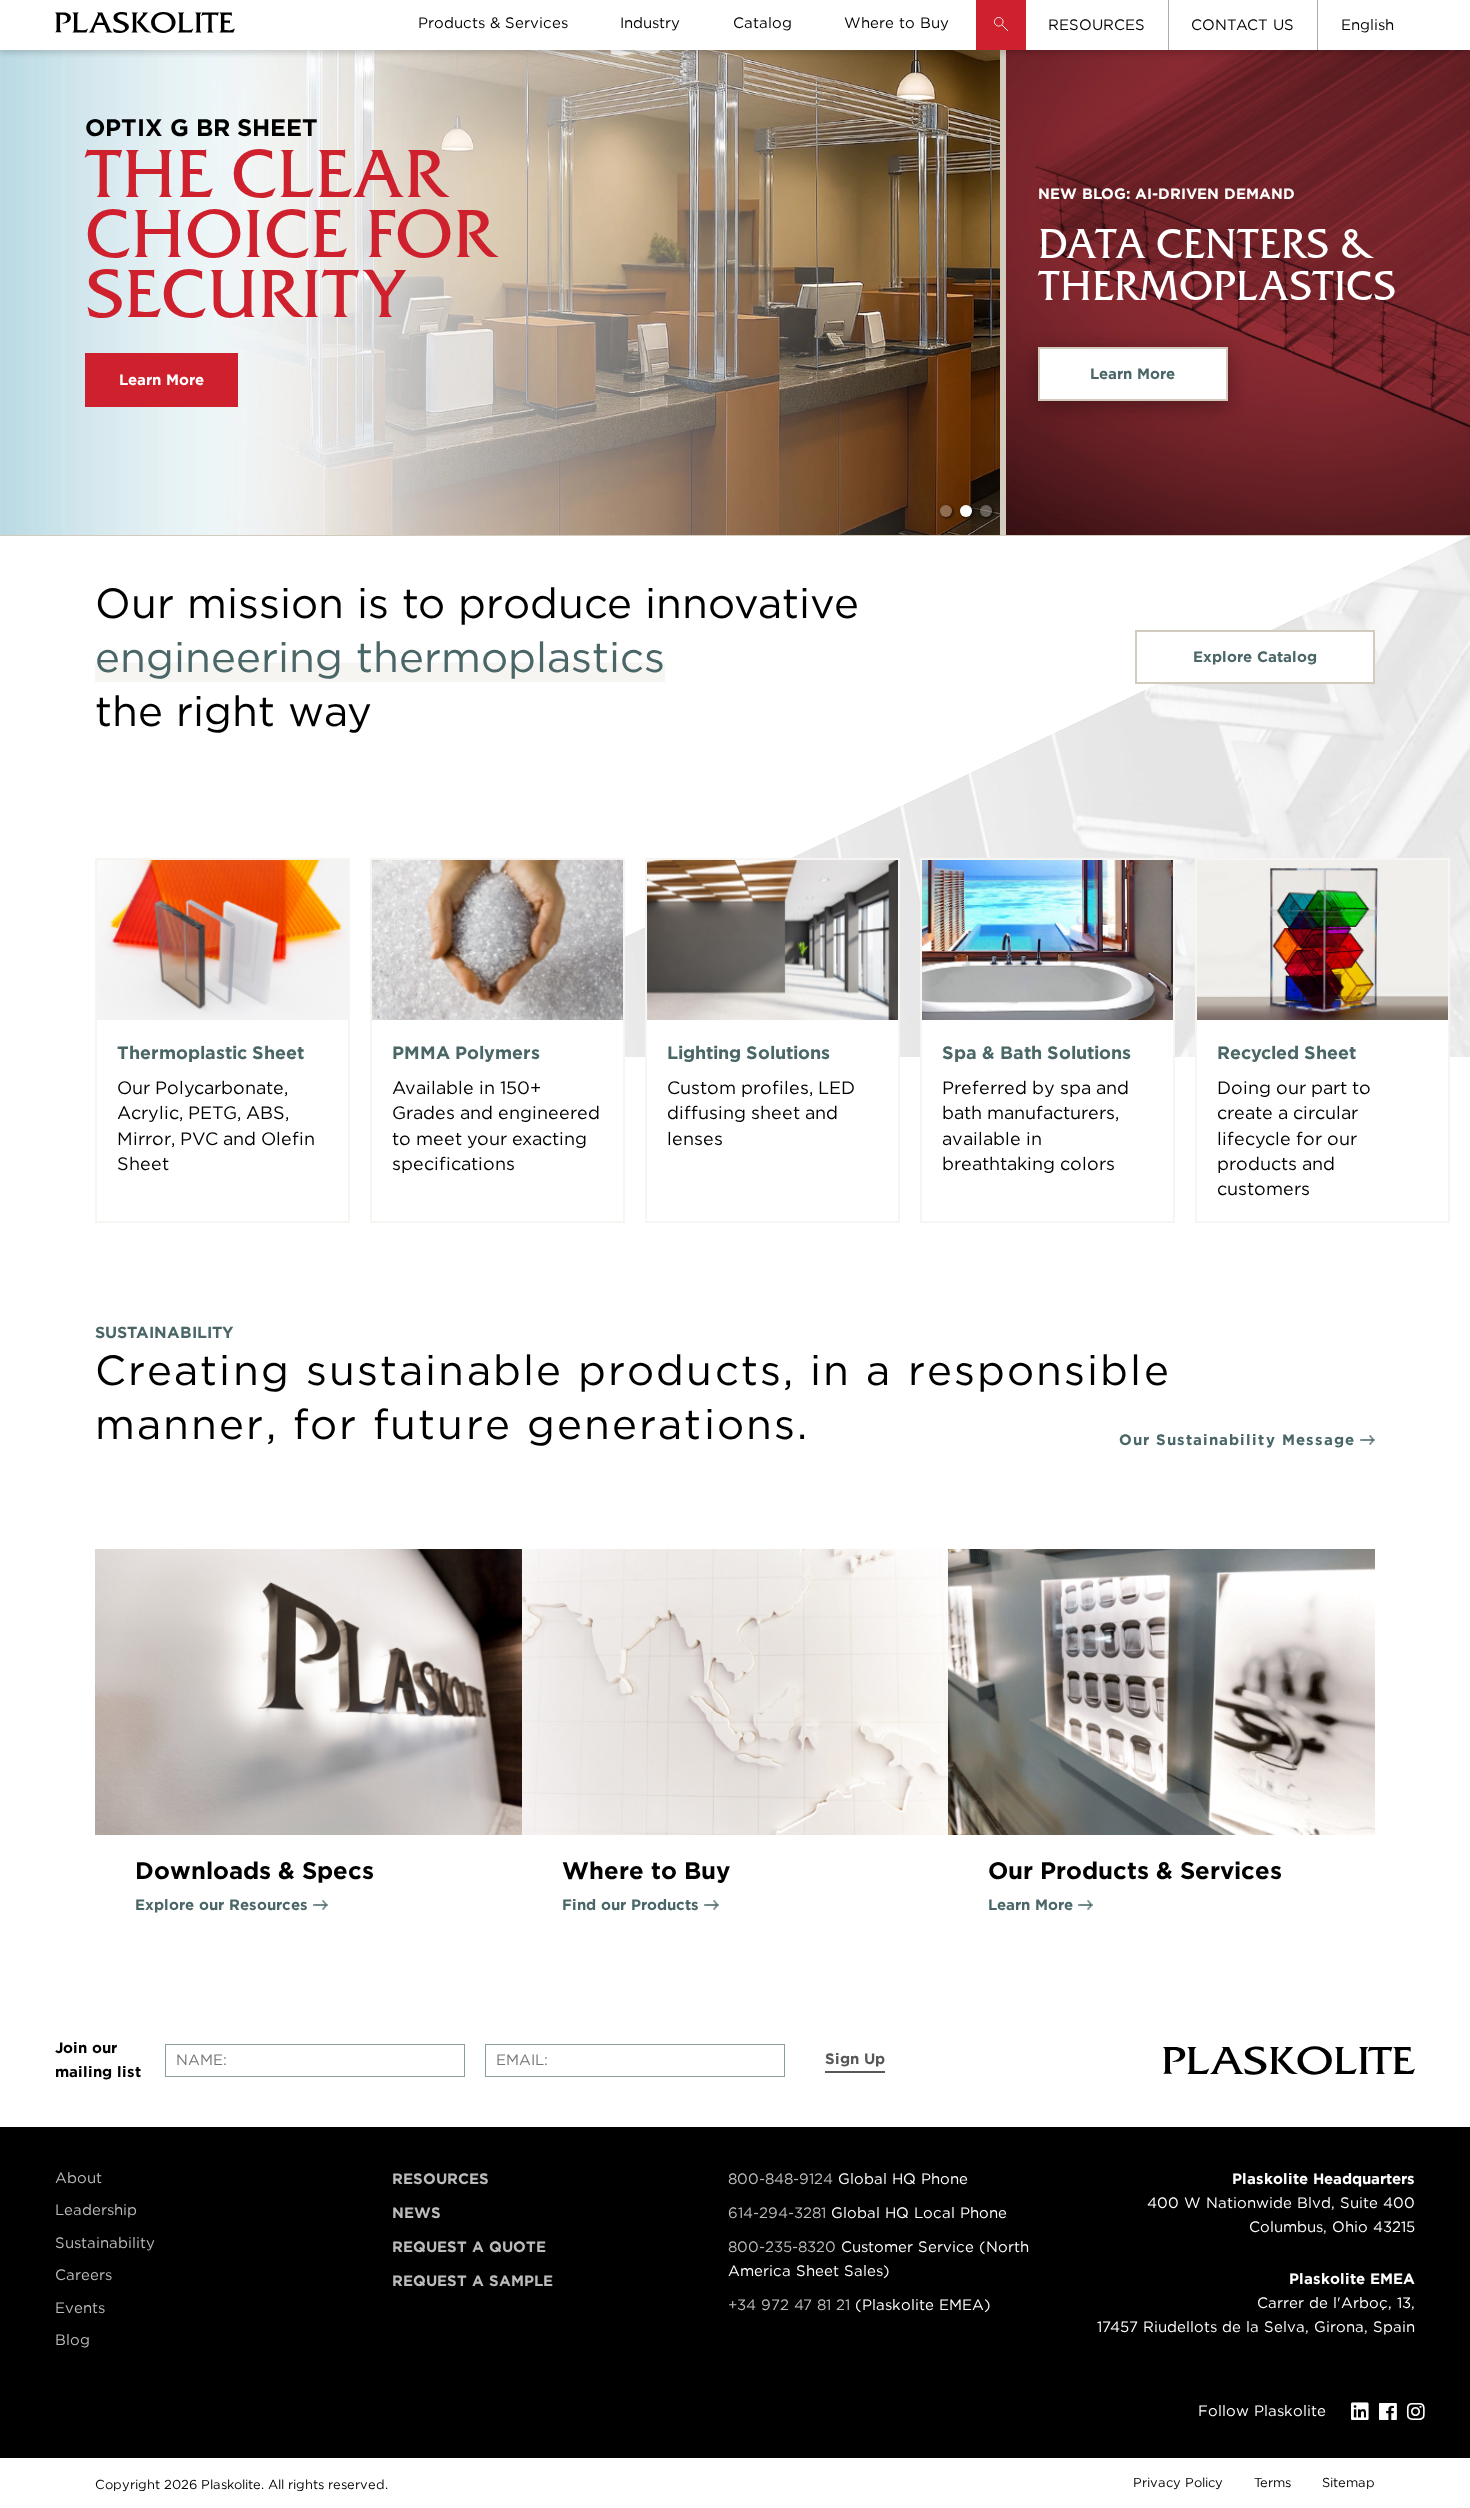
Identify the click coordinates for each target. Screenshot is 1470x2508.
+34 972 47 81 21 (789, 2305)
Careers (83, 2275)
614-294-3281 (779, 2213)
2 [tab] (966, 511)
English (1367, 25)
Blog (72, 2340)
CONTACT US (1242, 25)
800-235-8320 (782, 2247)
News (416, 2213)
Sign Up (855, 2059)
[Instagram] (1421, 2412)
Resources (440, 2179)
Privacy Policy (1178, 2482)
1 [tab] (946, 511)
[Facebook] (1393, 2412)
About (78, 2178)
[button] (1001, 40)
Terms (1272, 2482)
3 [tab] (986, 511)
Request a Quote (469, 2247)
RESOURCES (1096, 25)
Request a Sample (472, 2281)
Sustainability (105, 2243)
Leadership (96, 2210)
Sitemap (1348, 2482)
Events (80, 2308)
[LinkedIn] (1365, 2412)
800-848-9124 (780, 2179)
